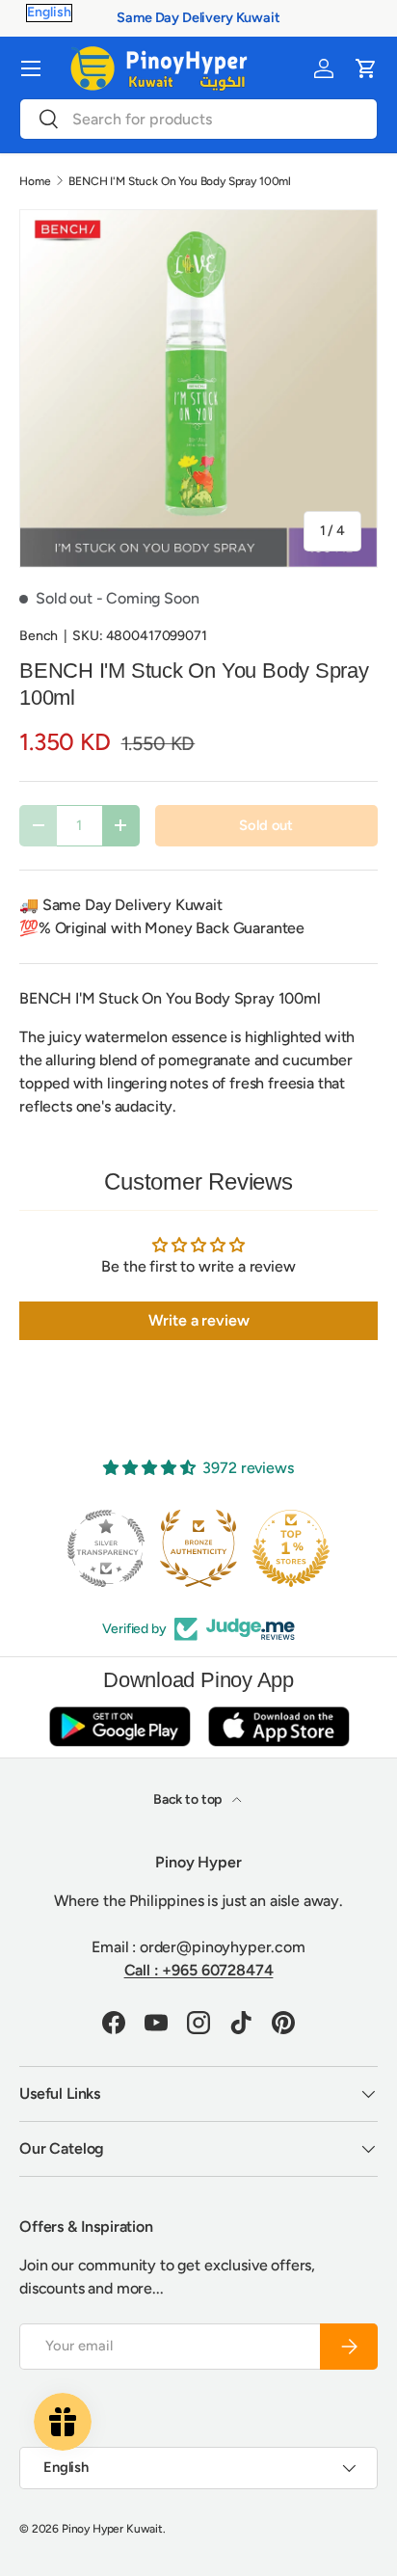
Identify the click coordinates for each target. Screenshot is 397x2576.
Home (35, 181)
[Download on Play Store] (119, 1726)
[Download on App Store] (278, 1726)
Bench (39, 636)
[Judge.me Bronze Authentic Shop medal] (198, 1548)
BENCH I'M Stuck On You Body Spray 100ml (180, 181)
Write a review (199, 1320)
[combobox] (198, 119)
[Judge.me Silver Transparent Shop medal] (106, 1548)
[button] (366, 68)
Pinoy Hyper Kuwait (112, 2529)
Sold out (266, 825)
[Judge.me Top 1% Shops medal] (291, 1548)
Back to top (189, 1799)
